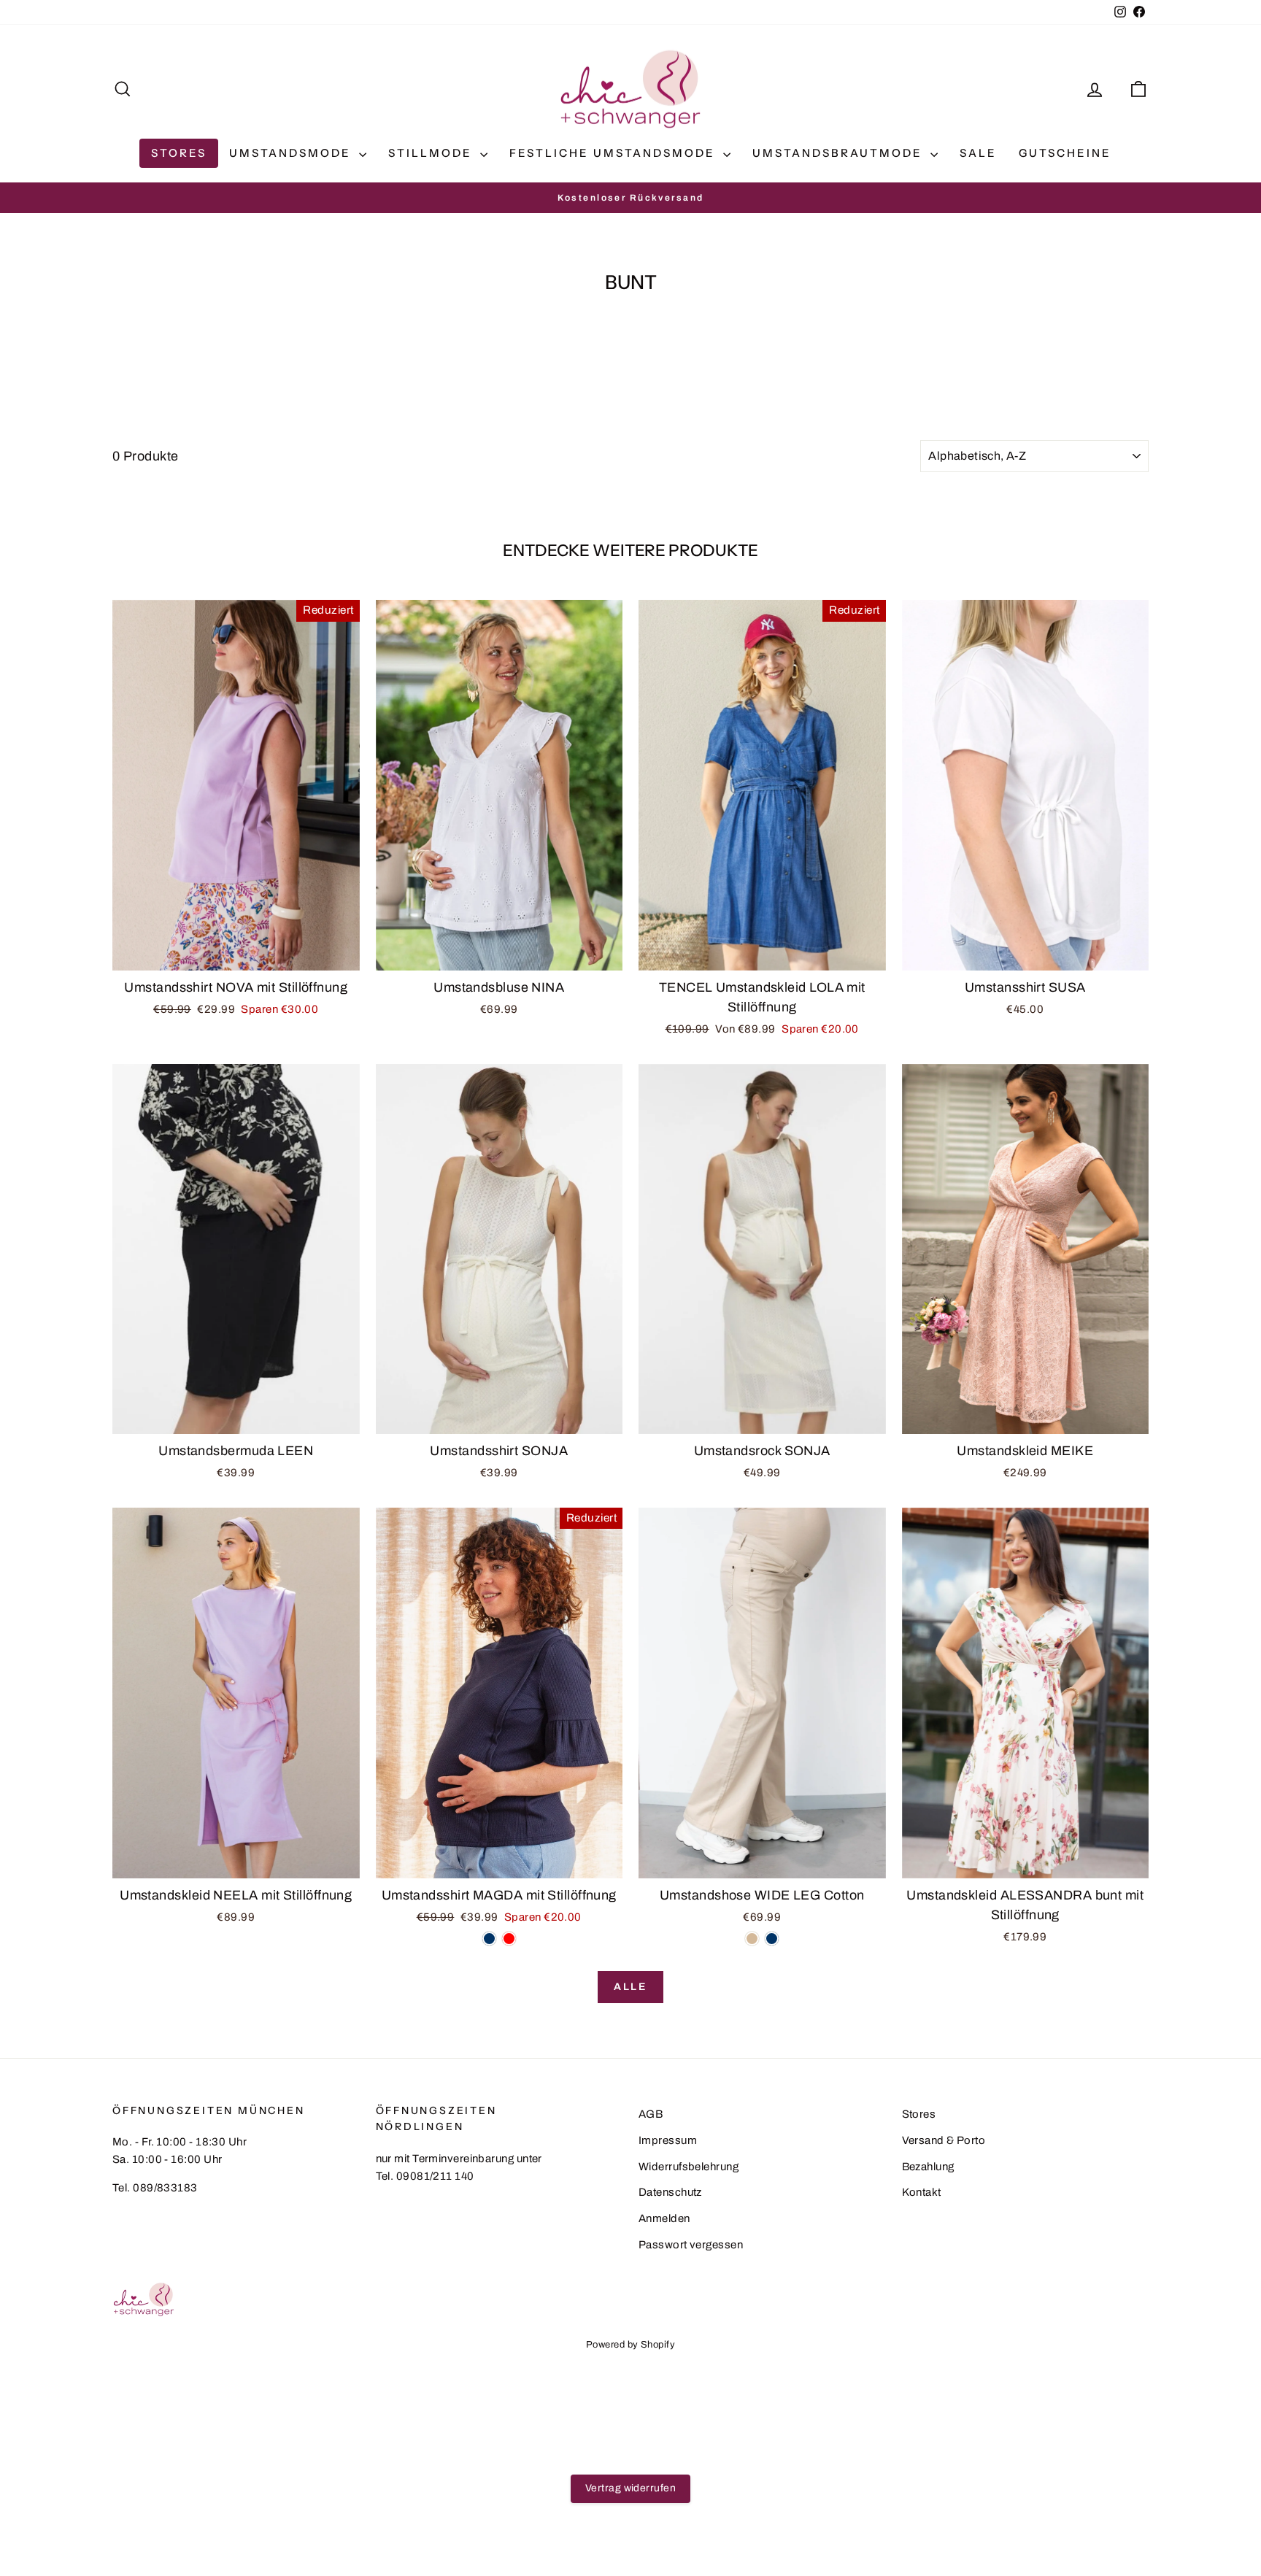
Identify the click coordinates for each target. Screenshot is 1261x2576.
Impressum (668, 2140)
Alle (630, 1987)
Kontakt (922, 2192)
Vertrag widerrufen (630, 2488)
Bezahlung (928, 2167)
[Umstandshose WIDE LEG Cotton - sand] (752, 1939)
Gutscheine (1065, 153)
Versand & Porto (944, 2140)
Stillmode (432, 153)
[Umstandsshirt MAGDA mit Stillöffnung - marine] (489, 1939)
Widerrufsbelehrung (689, 2167)
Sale (978, 153)
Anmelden (664, 2218)
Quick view (236, 955)
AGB (651, 2114)
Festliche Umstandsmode (614, 153)
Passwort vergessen (691, 2245)
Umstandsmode (292, 153)
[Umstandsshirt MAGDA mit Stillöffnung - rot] (509, 1939)
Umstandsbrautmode (840, 153)
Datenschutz (670, 2192)
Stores (179, 153)
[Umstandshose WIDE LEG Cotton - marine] (772, 1939)
